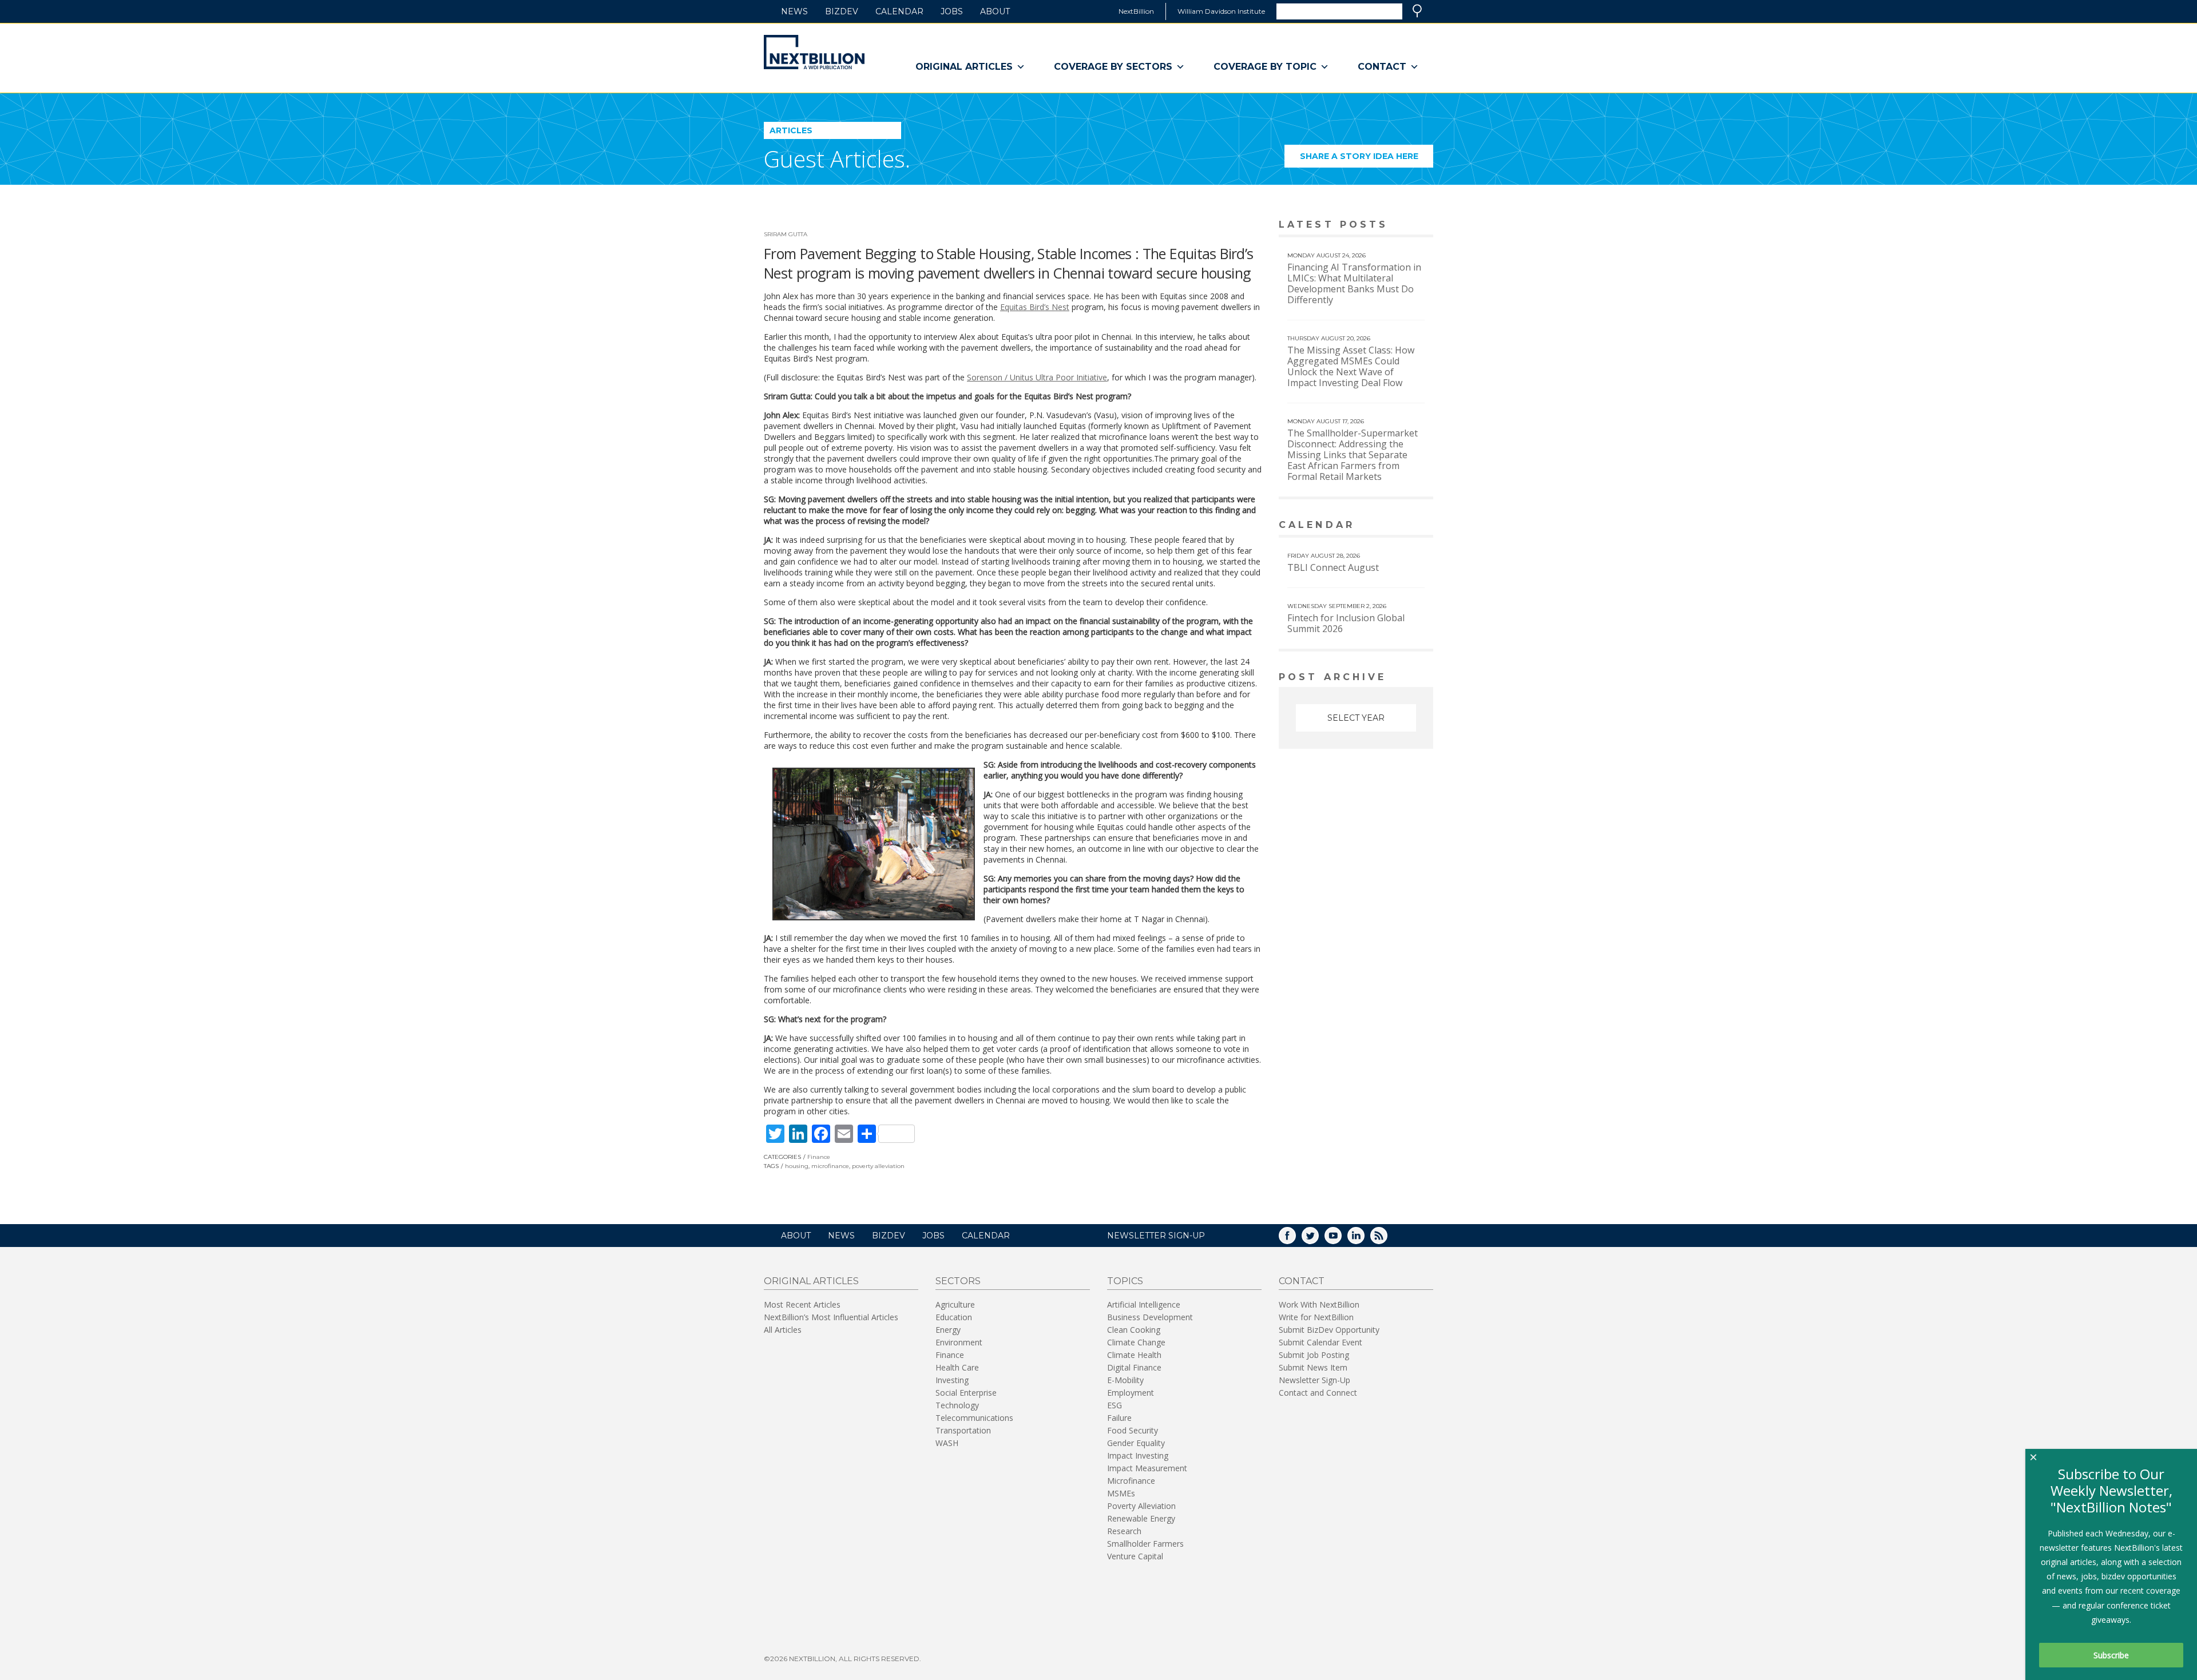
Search (1417, 11)
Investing (952, 1380)
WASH (947, 1443)
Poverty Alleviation (1141, 1506)
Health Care (957, 1367)
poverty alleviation (878, 1166)
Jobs (952, 11)
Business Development (1150, 1317)
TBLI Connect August (1333, 567)
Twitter (1318, 1239)
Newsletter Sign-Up (1314, 1380)
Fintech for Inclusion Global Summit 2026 (1346, 623)
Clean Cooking (1134, 1330)
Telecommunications (974, 1418)
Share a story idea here (1367, 159)
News (794, 11)
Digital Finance (1134, 1367)
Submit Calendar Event (1320, 1342)
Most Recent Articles (802, 1304)
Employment (1131, 1393)
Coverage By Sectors (1113, 67)
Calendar (899, 11)
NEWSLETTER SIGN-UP (1156, 1236)
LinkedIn (1364, 1239)
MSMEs (1121, 1493)
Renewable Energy (1141, 1518)
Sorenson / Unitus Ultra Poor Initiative (1037, 377)
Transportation (963, 1430)
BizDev (842, 11)
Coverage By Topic (1265, 67)
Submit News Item (1313, 1367)
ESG (1115, 1405)
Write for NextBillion (1316, 1317)
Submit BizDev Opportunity (1329, 1330)
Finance (819, 1157)
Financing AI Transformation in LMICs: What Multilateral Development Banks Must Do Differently (1354, 283)
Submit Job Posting (1314, 1355)
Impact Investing (1138, 1455)
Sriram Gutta (786, 234)
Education (954, 1317)
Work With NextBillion (1319, 1304)
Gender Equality (1136, 1443)
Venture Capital (1135, 1556)
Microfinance (1131, 1481)
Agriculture (955, 1304)
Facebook (1295, 1239)
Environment (959, 1342)
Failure (1119, 1418)
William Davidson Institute (1221, 11)
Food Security (1133, 1430)
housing (797, 1166)
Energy (948, 1330)
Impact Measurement (1147, 1468)
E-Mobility (1125, 1380)
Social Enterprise (966, 1393)
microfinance (830, 1166)
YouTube (1341, 1239)
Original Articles (964, 67)
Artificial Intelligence (1144, 1304)
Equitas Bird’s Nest (1035, 307)
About (995, 11)
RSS (1387, 1239)
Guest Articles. (837, 159)
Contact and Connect (1318, 1393)
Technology (957, 1405)
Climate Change (1136, 1342)
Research (1124, 1531)
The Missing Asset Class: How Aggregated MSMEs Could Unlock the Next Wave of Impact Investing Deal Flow (1351, 366)
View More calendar (1396, 526)
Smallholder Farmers (1145, 1544)
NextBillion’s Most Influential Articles (831, 1317)
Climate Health (1134, 1355)
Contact (1382, 67)
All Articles (783, 1330)
